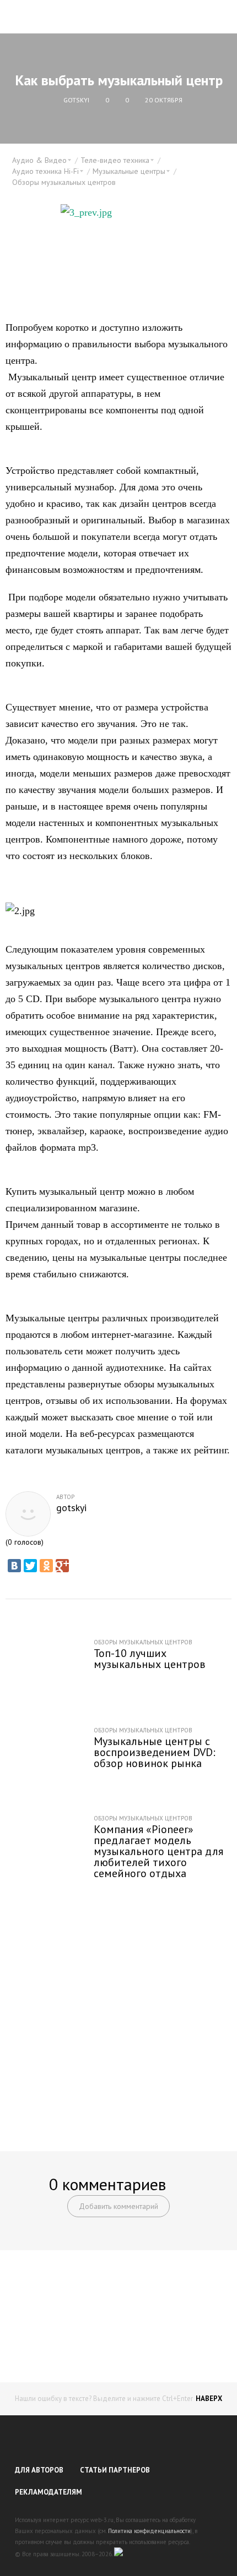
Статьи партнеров (115, 2470)
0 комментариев (107, 2184)
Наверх (209, 2399)
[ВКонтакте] (14, 1566)
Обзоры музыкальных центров (64, 182)
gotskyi (71, 1508)
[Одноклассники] (46, 1566)
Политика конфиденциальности (149, 2531)
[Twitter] (30, 1566)
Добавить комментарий (118, 2206)
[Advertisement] (118, 2008)
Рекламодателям (49, 2492)
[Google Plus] (62, 1566)
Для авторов (39, 2470)
